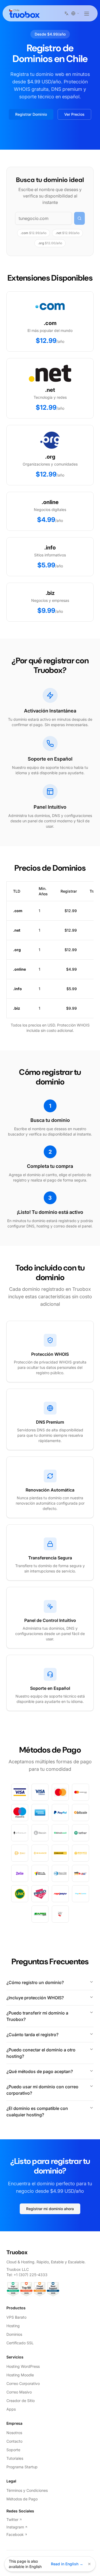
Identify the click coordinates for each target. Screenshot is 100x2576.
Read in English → (67, 2564)
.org (50, 243)
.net (67, 233)
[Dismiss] (89, 2564)
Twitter (12, 2519)
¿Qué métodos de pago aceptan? (40, 2071)
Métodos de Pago (22, 2499)
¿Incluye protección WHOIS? (35, 1998)
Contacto (14, 2441)
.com (33, 233)
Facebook (15, 2534)
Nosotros (14, 2433)
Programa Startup (22, 2467)
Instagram (15, 2527)
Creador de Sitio (21, 2401)
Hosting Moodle (20, 2375)
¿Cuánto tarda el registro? (32, 2035)
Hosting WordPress (23, 2366)
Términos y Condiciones (27, 2490)
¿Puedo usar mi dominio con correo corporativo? (42, 2090)
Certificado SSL (20, 2343)
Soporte (13, 2450)
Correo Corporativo (23, 2383)
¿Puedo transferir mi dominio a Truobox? (37, 2016)
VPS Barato (16, 2317)
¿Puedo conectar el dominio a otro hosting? (41, 2053)
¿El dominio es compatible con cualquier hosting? (37, 2112)
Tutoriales (15, 2458)
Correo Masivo (19, 2392)
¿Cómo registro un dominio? (35, 1982)
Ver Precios (74, 114)
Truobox (17, 2252)
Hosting (13, 2326)
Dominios (14, 2334)
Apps (11, 2409)
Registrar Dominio (31, 114)
